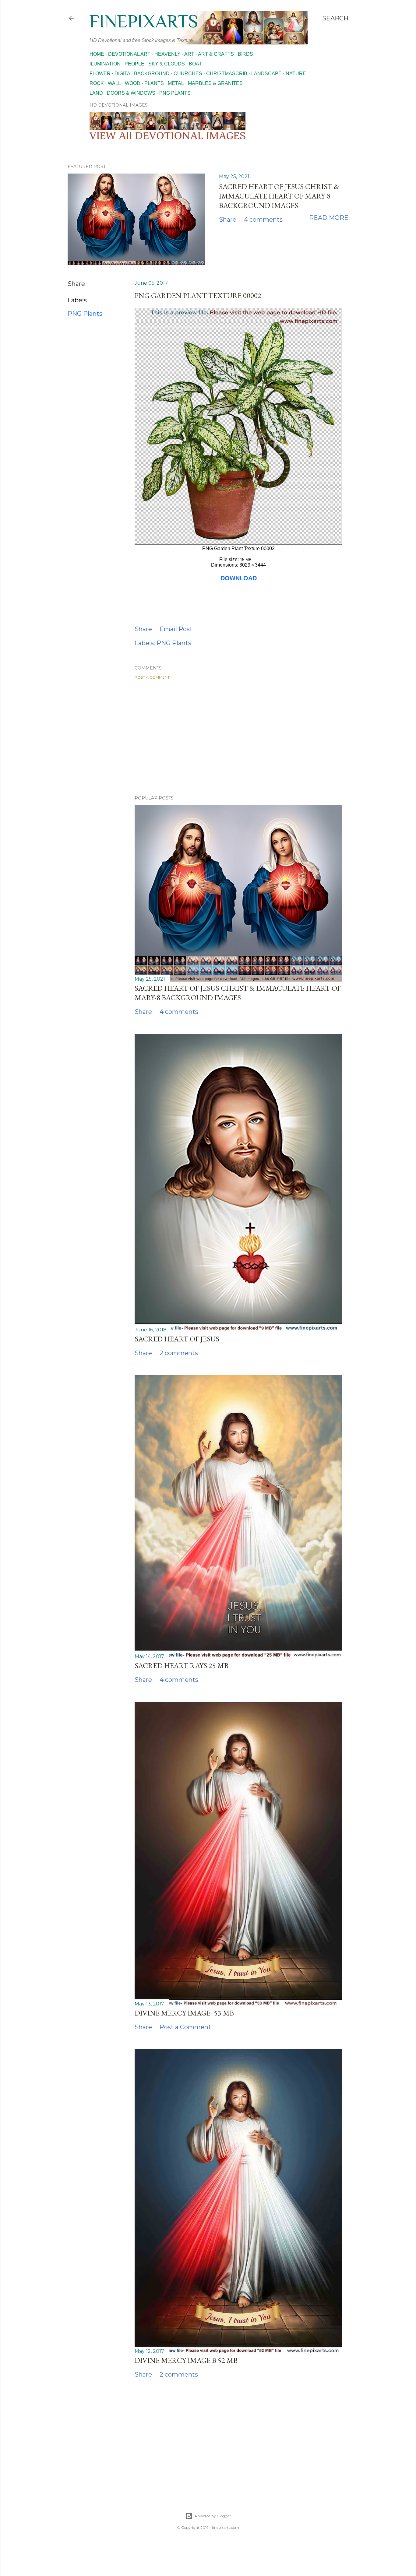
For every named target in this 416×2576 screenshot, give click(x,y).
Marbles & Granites (215, 83)
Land (96, 93)
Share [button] (228, 220)
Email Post (176, 629)
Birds (245, 54)
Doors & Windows (131, 93)
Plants (154, 83)
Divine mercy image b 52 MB (186, 2360)
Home (97, 54)
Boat (195, 64)
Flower (100, 74)
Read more (329, 218)
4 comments (263, 220)
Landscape (266, 74)
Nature (296, 74)
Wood (133, 83)
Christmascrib (227, 74)
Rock (97, 83)
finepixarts (144, 21)
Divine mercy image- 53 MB (184, 2013)
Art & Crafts (216, 54)
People (134, 64)
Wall (114, 83)
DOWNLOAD (239, 578)
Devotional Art (129, 54)
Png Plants (175, 93)
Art (189, 54)
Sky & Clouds (167, 64)
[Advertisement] (238, 737)
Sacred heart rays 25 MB (182, 1666)
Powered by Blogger (213, 2516)
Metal (176, 83)
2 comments (179, 1353)
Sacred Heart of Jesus (177, 1339)
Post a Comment (152, 677)
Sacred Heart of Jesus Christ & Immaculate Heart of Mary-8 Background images (279, 196)
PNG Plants (85, 314)
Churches (188, 74)
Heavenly (167, 54)
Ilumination (105, 64)
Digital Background (142, 74)
